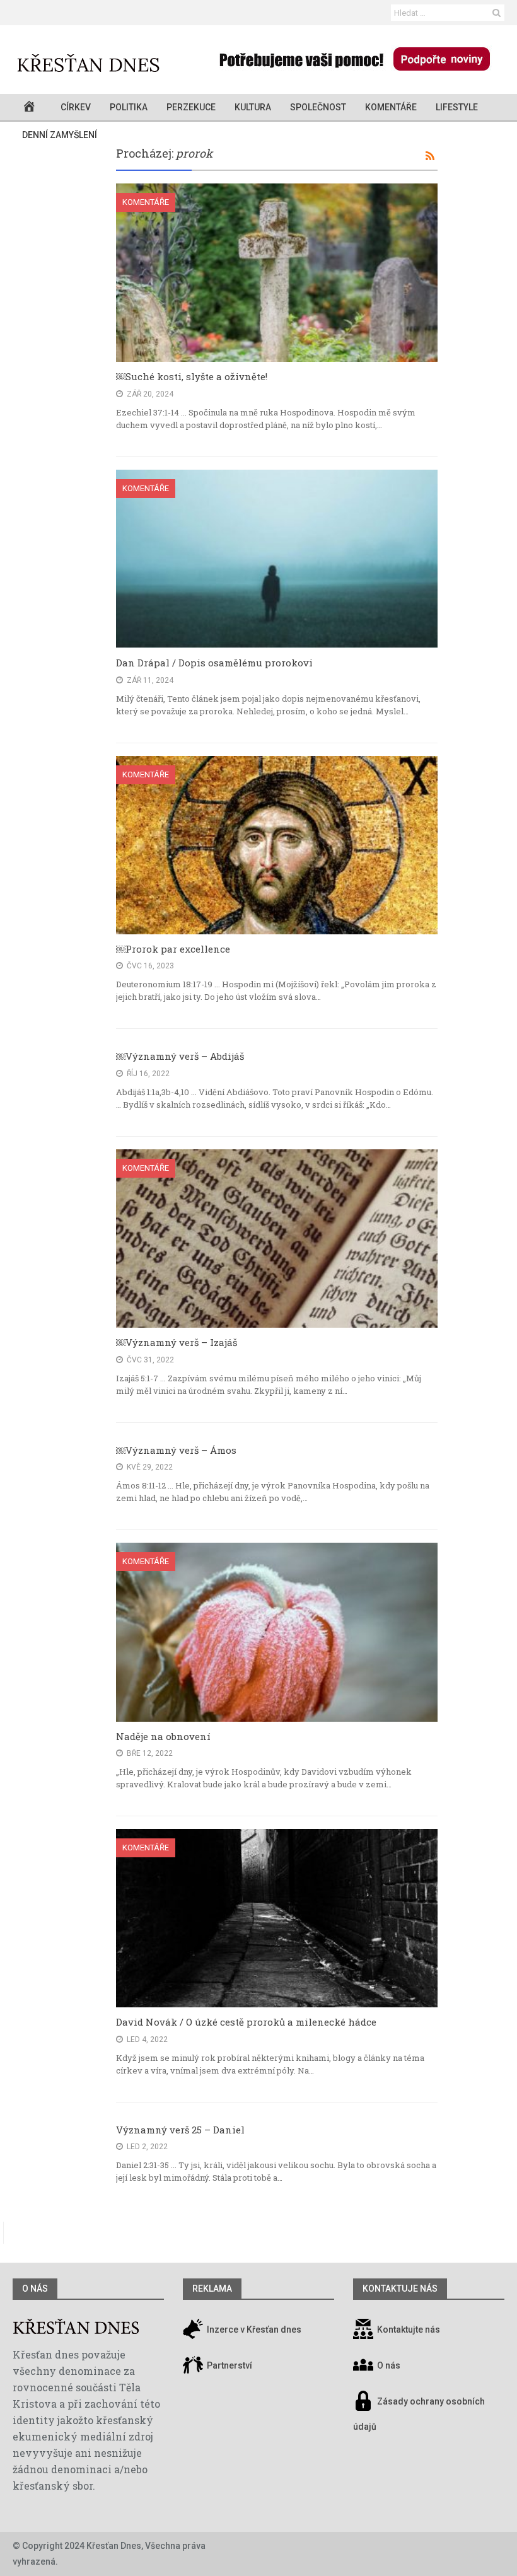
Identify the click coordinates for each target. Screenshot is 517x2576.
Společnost (318, 107)
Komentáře (391, 107)
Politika (129, 107)
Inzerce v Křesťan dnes (253, 2330)
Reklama (212, 2289)
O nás (35, 2289)
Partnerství (229, 2366)
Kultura (253, 107)
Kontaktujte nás (409, 2330)
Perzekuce (191, 107)
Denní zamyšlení (60, 135)
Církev (76, 107)
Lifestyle (457, 107)
